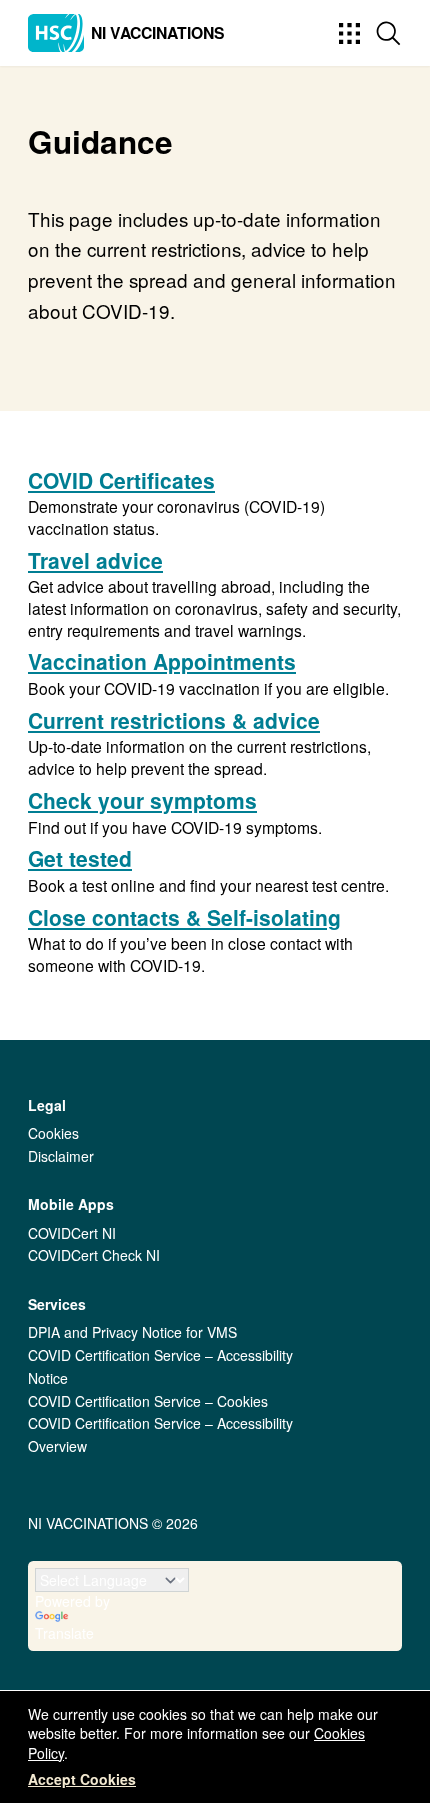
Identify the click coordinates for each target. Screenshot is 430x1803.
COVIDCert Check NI (94, 1255)
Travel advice (95, 560)
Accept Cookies (82, 1779)
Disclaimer (61, 1156)
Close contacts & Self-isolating (184, 917)
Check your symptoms (142, 800)
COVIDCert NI (72, 1233)
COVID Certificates (121, 480)
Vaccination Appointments (162, 661)
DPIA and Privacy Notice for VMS (132, 1332)
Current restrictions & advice (174, 720)
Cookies (53, 1133)
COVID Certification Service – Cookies (148, 1401)
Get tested (80, 858)
